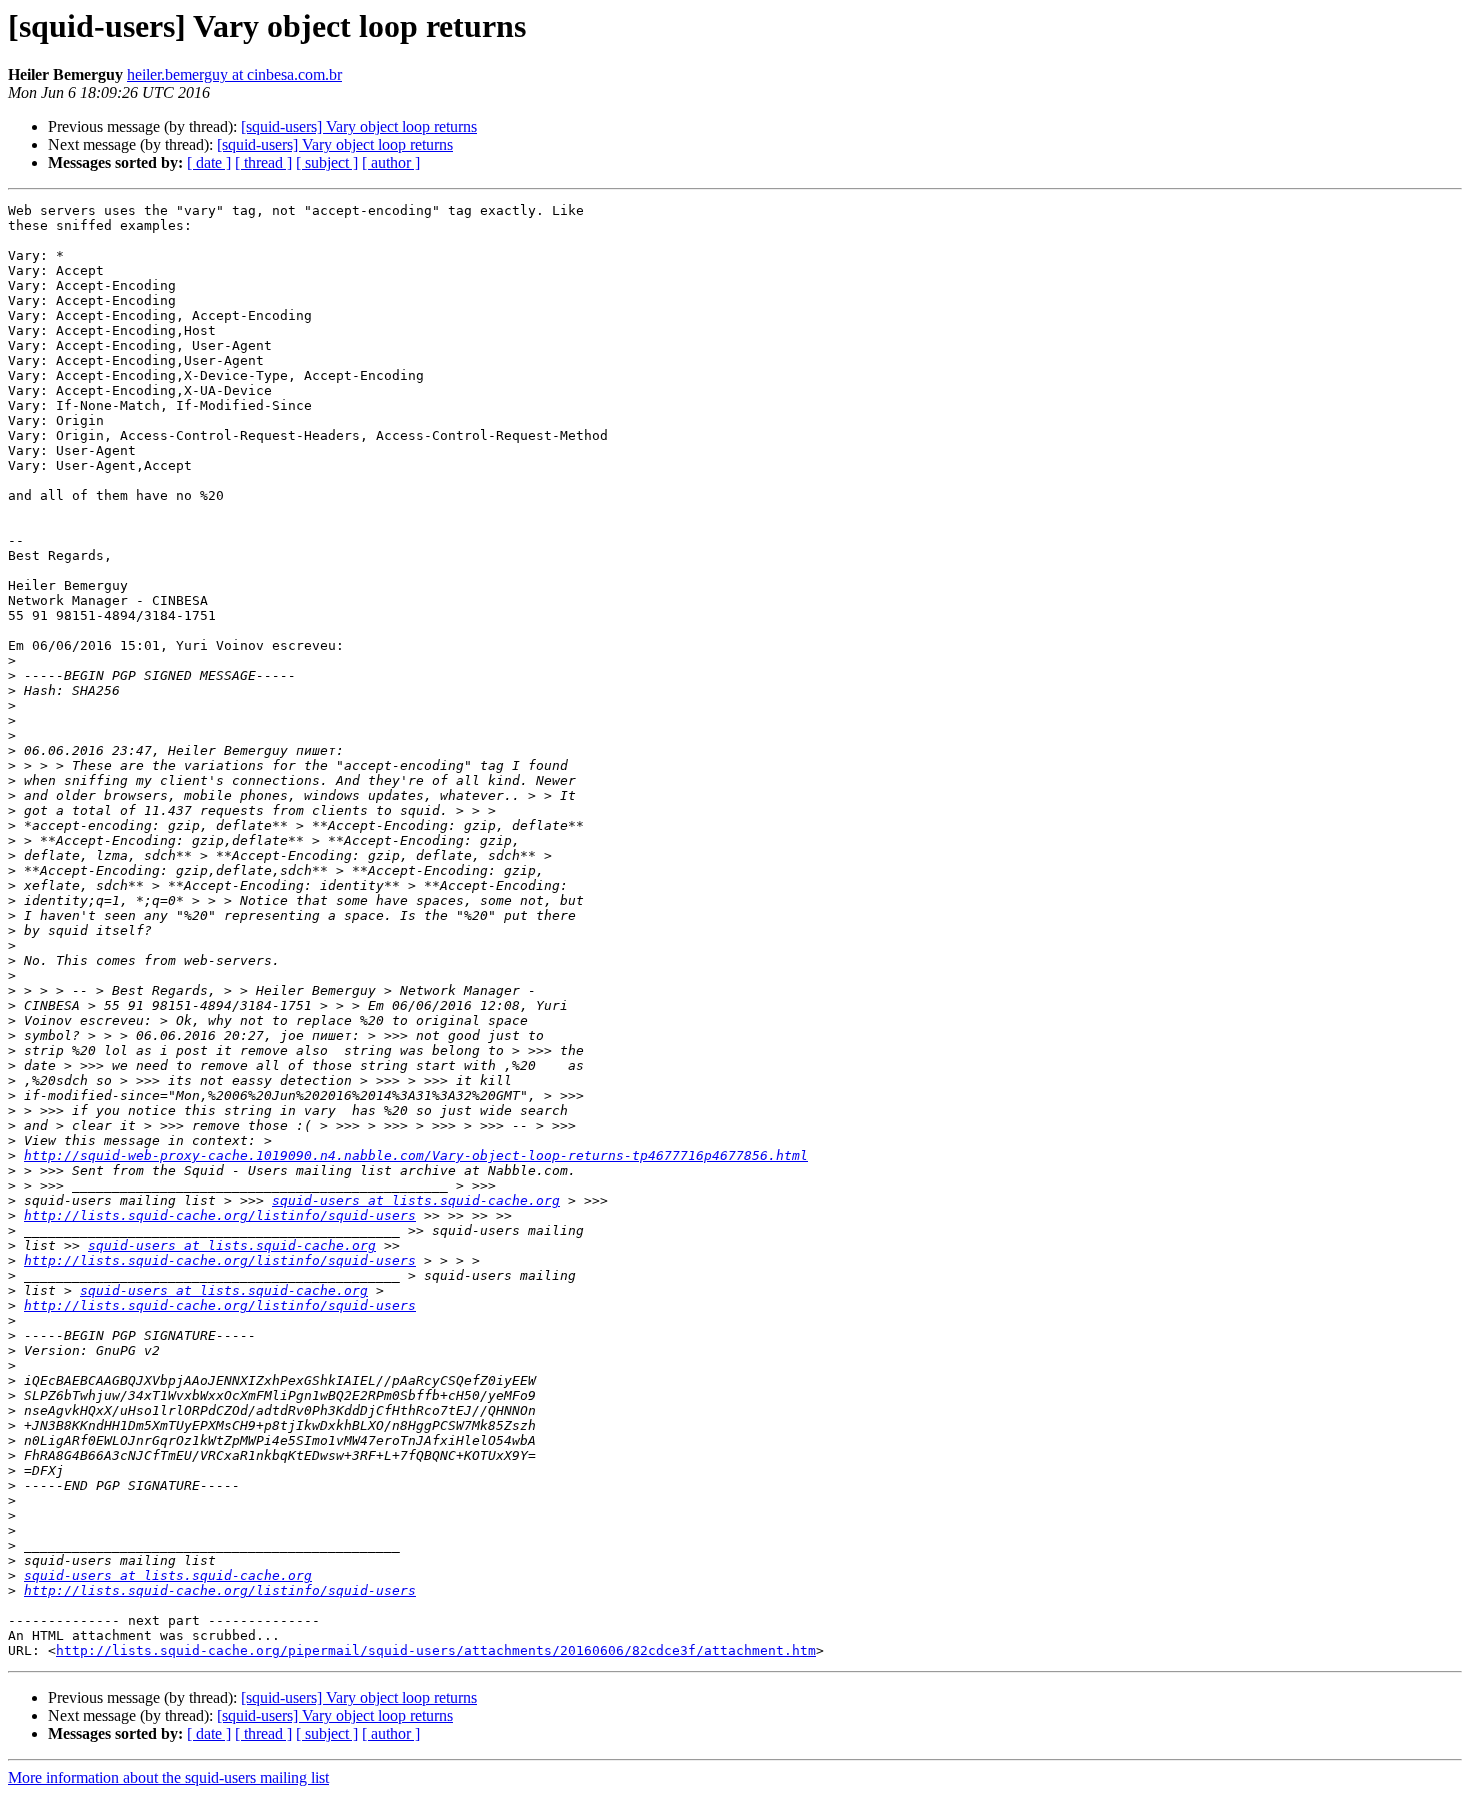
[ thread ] (263, 162)
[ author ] (391, 162)
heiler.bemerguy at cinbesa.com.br (234, 74)
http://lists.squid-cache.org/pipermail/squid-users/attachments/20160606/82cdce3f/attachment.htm (436, 1650)
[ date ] (209, 162)
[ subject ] (327, 162)
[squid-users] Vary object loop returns (359, 126)
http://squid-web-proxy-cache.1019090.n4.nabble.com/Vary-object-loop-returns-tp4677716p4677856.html (416, 1155)
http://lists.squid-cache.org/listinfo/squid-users (220, 1215)
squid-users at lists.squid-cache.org (416, 1200)
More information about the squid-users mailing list (168, 1777)
